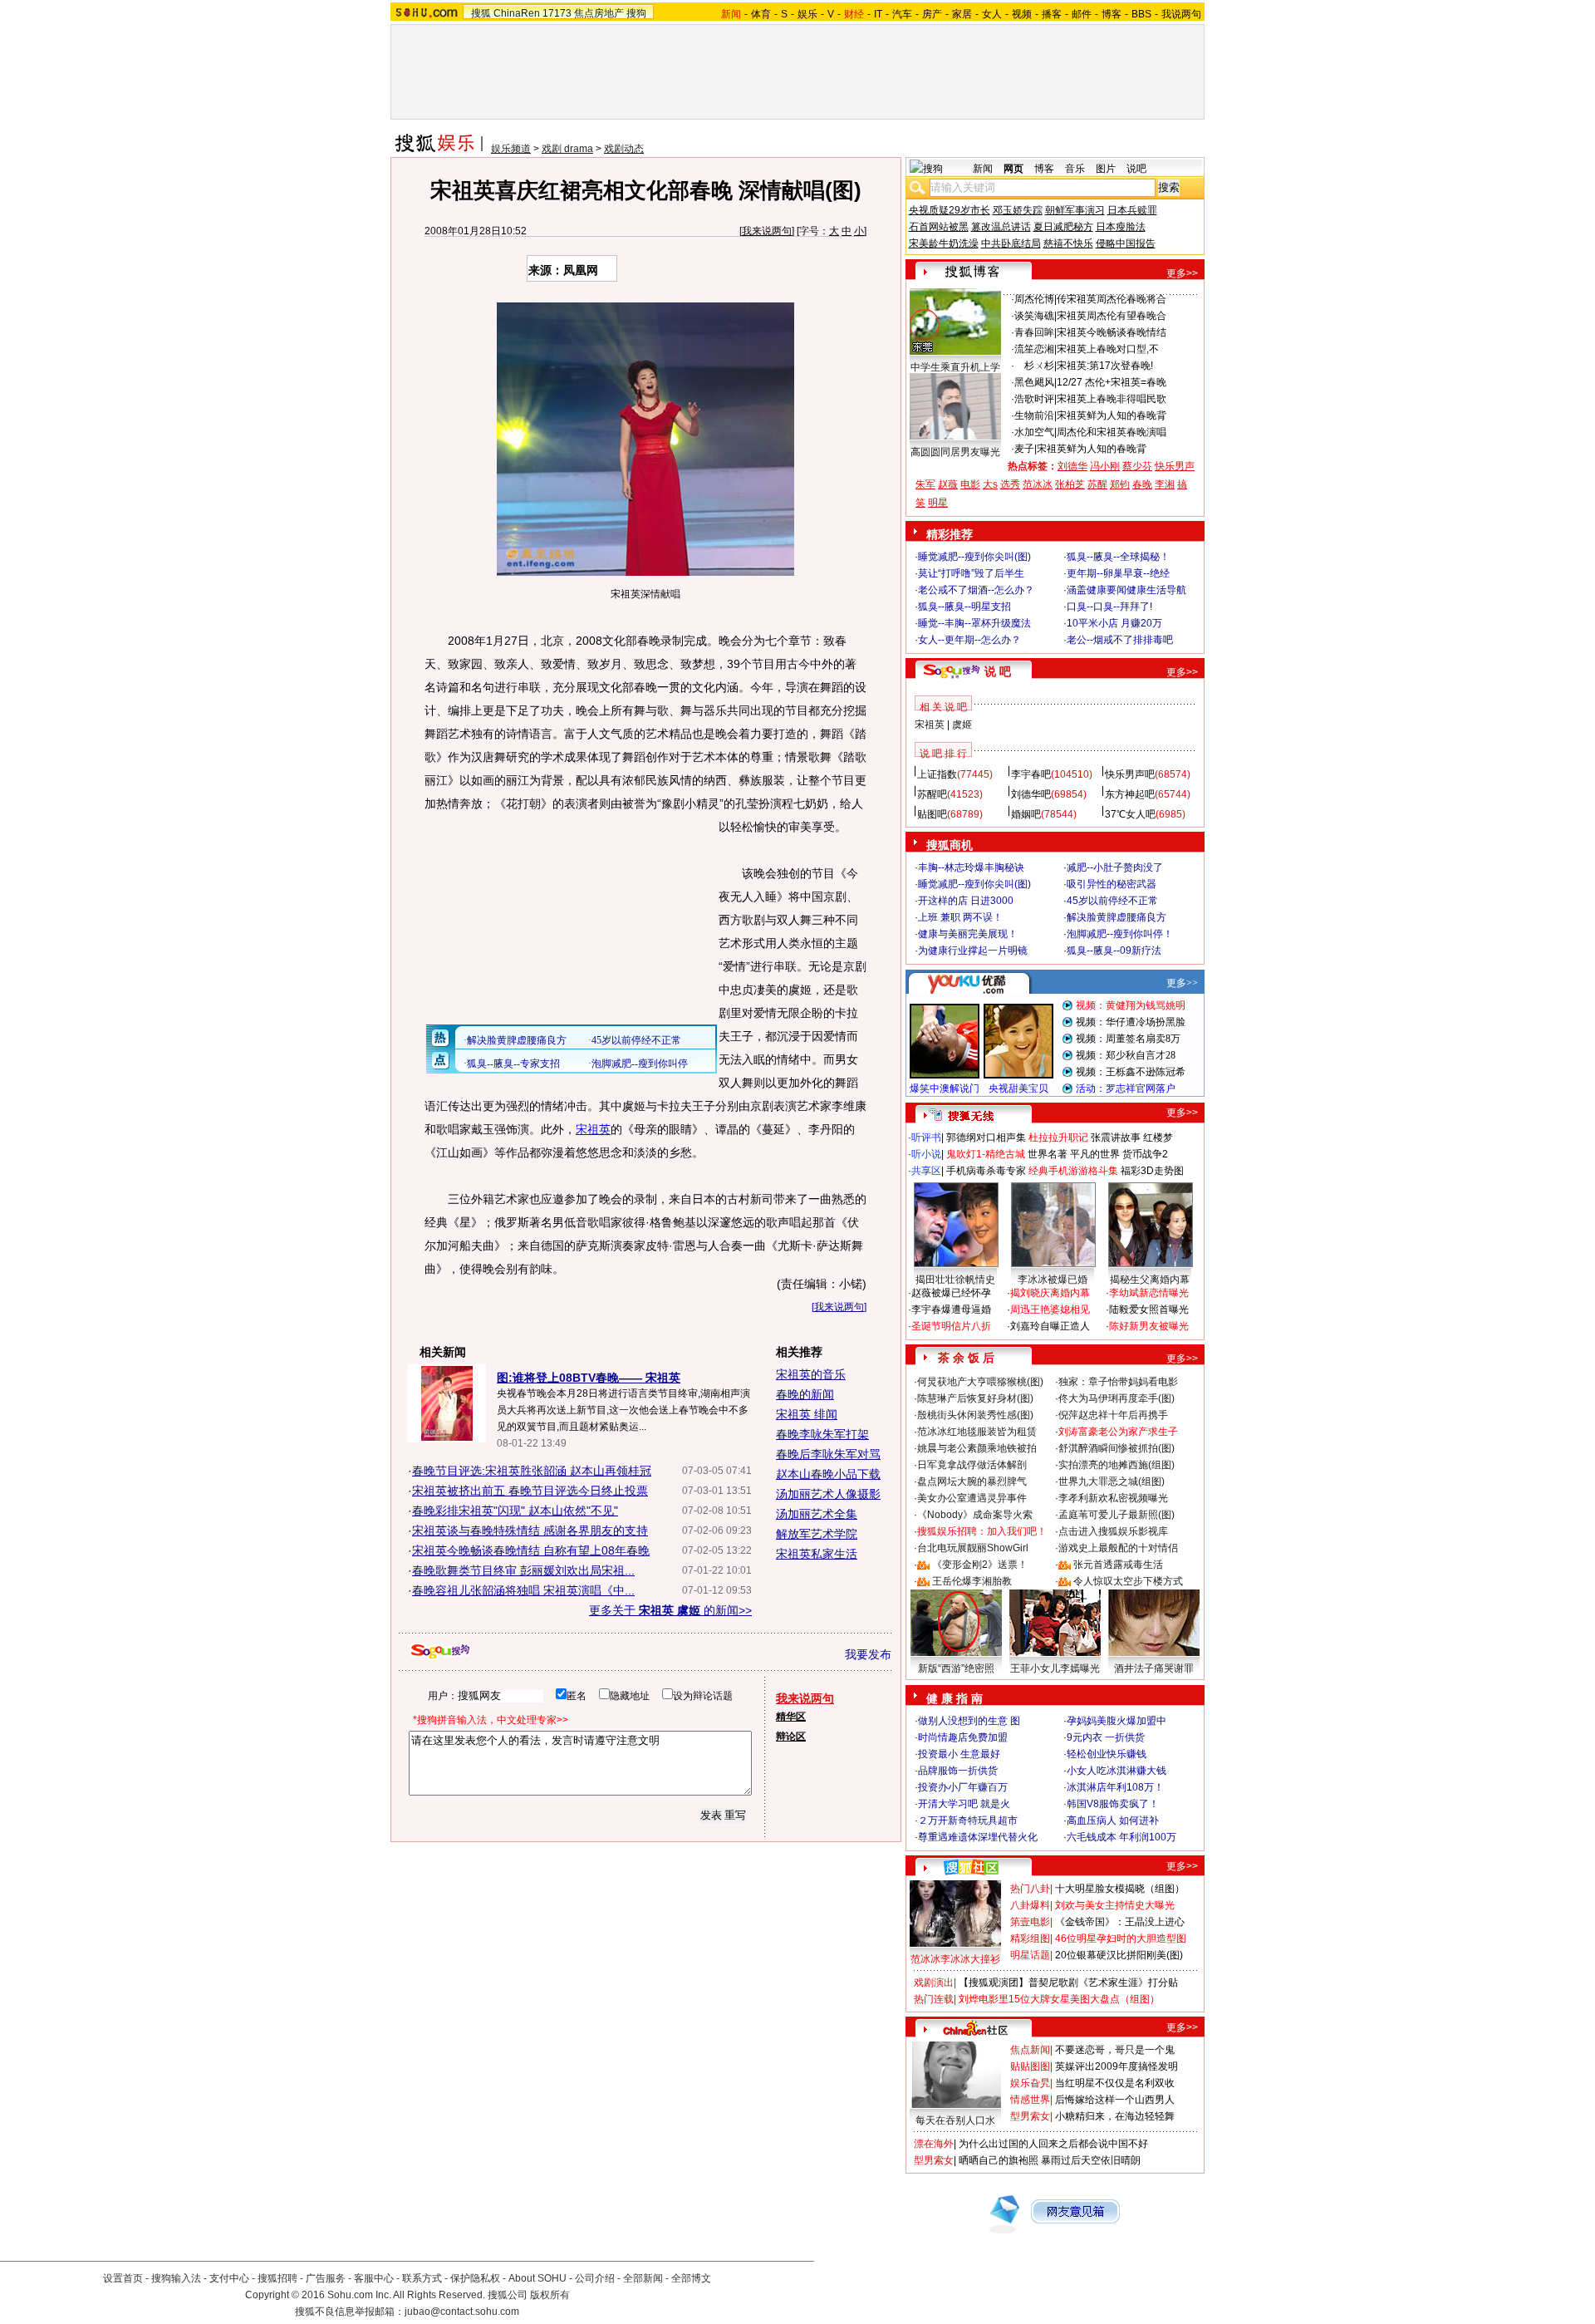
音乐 (1075, 169)
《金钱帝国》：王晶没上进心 (1120, 1922)
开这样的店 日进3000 (966, 901)
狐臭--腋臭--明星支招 (964, 607)
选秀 (1010, 484)
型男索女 (1030, 2116)
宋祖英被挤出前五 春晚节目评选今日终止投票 (530, 1491)
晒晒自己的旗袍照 (999, 2160)
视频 (1022, 14)
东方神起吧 (1130, 794)
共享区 (926, 1171)
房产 (932, 14)
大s (990, 484)
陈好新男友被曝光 (1149, 1326)
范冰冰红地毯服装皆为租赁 (977, 1432)
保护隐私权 (475, 2278)
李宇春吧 (1031, 774)
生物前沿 (1034, 415)
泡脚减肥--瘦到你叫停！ (1120, 934)
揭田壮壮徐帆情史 (955, 1280)
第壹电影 (1030, 1922)
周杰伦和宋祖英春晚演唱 (1112, 432)
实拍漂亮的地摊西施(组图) (1116, 1465)
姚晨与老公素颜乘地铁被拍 (977, 1448)
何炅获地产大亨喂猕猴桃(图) (980, 1382)
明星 (938, 503)
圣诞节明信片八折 (951, 1326)
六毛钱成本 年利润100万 (1121, 1837)
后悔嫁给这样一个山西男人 (1115, 2100)
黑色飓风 (1034, 382)
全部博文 (691, 2278)
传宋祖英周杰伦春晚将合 (1112, 299)
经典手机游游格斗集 (1073, 1171)
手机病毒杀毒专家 (986, 1171)
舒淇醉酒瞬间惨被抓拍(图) (1116, 1448)
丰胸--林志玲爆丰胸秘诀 (971, 867)
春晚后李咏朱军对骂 (828, 1454)
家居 (962, 14)
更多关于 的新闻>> (670, 1610)
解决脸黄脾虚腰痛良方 (1116, 917)
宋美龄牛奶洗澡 (944, 243)
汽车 (902, 14)
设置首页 (123, 2278)
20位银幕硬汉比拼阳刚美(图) (1119, 1955)
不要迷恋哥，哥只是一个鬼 (1115, 2050)
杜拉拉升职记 (1058, 1137)
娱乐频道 (511, 149)
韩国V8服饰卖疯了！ (1113, 1804)
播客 (1052, 14)
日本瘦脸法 (1121, 227)
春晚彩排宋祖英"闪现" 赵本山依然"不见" (515, 1511)
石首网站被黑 (939, 227)
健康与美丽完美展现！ (968, 934)
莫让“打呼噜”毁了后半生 (971, 573)
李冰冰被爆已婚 (1053, 1280)
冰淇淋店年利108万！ (1115, 1787)
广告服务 (326, 2278)
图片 (1106, 169)
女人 (992, 14)
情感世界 (1030, 2100)
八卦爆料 (1030, 1905)
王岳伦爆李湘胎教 (972, 1581)
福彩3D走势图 (1152, 1171)
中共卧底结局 (1011, 243)
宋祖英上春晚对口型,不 (1108, 349)
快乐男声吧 (1130, 774)
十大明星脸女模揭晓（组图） (1120, 1889)
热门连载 (934, 1999)
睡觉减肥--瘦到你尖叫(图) (974, 557)
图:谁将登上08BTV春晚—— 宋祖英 (589, 1378)
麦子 (1024, 449)
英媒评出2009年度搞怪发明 (1116, 2066)
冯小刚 (1105, 466)
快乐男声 (1175, 466)
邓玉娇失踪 (1018, 210)
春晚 (1142, 484)
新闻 (983, 169)
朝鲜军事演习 (1075, 210)
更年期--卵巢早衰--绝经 (1118, 573)
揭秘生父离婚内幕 (1150, 1280)
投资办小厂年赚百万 (963, 1787)
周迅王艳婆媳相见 (1050, 1309)
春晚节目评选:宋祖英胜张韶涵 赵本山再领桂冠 (532, 1471)
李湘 (1165, 484)
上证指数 (937, 774)
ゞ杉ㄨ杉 (1034, 366)
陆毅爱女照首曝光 (1149, 1309)
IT (878, 14)
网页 (1013, 169)
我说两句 (1181, 14)
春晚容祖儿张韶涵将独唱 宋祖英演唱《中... (523, 1590)
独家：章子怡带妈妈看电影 (1118, 1382)
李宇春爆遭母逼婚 (951, 1309)
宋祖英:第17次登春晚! (1105, 366)
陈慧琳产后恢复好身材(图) (975, 1398)
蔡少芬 (1137, 466)
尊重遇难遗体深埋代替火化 (978, 1837)
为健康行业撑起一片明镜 (973, 951)
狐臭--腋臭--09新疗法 (1114, 951)
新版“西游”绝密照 (956, 1668)
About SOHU (537, 2278)
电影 (970, 484)
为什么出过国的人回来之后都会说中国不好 (1053, 2144)
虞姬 (962, 725)
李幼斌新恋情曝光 (1149, 1293)
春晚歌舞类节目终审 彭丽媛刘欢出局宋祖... (523, 1570)
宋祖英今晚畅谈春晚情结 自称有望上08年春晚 (531, 1550)
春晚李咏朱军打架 (822, 1434)
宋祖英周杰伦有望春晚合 (1112, 316)
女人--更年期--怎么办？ (969, 640)
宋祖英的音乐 (811, 1374)
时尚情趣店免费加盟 (963, 1737)
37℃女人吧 (1130, 814)
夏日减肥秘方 (1063, 227)
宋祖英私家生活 (817, 1554)
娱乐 (807, 14)
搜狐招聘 (277, 2278)
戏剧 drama (567, 149)
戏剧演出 (934, 1983)
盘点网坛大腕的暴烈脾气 (972, 1481)
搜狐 (481, 13)
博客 (1112, 14)
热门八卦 (1030, 1889)
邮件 (1082, 14)
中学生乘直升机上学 (955, 367)
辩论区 (791, 1737)
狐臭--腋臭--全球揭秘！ (1118, 557)
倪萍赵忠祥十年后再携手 (1113, 1415)
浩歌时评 (1034, 399)
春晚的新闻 (805, 1394)
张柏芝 (1070, 484)
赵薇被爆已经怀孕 (951, 1293)
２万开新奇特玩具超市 (968, 1820)
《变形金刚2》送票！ (980, 1565)
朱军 (925, 484)
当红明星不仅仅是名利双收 (1115, 2083)
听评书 (926, 1137)
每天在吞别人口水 (955, 2120)
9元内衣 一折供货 (1106, 1737)
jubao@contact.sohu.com (462, 2312)
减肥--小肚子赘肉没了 (1115, 867)
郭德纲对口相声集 (986, 1137)
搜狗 (636, 13)
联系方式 (422, 2278)
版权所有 (550, 2295)
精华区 (791, 1717)
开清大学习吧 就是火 (964, 1804)
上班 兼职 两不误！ (960, 917)
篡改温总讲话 (1001, 227)
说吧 (1136, 169)
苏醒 (1097, 484)
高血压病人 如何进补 (1113, 1820)
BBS (1141, 14)
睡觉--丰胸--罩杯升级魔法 (974, 623)
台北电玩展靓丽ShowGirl (973, 1548)
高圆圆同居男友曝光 (955, 452)
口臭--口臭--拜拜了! (1109, 607)
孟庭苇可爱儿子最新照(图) (1116, 1515)
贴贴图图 (1030, 2066)
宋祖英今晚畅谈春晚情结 (1112, 332)
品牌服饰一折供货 (958, 1771)
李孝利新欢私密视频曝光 (1113, 1498)
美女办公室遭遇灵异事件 (972, 1498)
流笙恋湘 (1034, 349)
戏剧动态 (624, 149)
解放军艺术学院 (817, 1534)
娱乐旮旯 (1030, 2083)
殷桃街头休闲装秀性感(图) (975, 1415)
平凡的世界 (1095, 1154)
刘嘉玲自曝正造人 (1050, 1326)
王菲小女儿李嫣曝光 (1055, 1668)
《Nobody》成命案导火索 (975, 1515)
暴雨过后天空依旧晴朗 (1091, 2160)
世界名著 (1048, 1154)
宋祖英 (593, 1129)
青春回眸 (1034, 332)
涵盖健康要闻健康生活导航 (1126, 590)
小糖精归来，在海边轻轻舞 (1115, 2116)
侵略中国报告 (1126, 243)
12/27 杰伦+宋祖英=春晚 (1112, 382)
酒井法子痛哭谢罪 (1154, 1668)
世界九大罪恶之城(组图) (1112, 1481)
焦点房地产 (599, 13)
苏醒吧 (932, 794)
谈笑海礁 (1034, 316)
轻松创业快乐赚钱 (1107, 1754)
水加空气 (1034, 432)
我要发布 (868, 1654)
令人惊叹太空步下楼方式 (1128, 1581)
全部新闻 (643, 2278)
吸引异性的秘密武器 (1112, 884)
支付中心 (229, 2278)
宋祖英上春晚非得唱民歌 (1112, 399)
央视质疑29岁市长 (950, 210)
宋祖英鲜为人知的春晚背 (1112, 415)
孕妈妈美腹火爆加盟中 (1116, 1721)
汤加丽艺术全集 (817, 1514)
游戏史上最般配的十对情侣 (1118, 1548)
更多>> (1182, 273)
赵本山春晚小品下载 (828, 1474)
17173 (557, 13)
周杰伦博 (1034, 299)
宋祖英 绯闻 (807, 1414)
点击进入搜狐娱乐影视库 (1113, 1531)
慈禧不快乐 (1068, 243)
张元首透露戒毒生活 (1118, 1565)
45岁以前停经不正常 (1112, 901)
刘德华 (1072, 466)
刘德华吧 (1031, 794)
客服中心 (374, 2278)
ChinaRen (517, 13)
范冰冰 (1038, 484)
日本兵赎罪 (1132, 210)
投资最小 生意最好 (959, 1754)
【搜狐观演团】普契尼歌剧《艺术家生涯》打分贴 (1068, 1983)
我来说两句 (767, 231)
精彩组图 (1030, 1938)
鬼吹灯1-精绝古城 (986, 1154)
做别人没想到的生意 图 (969, 1721)
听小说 (926, 1154)
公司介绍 (595, 2278)
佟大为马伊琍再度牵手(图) (1116, 1398)
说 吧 (998, 671)
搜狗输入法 (176, 2278)
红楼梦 (1158, 1137)
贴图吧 (932, 814)
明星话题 (1030, 1955)
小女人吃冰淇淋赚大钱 (1116, 1771)
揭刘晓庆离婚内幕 (1050, 1293)
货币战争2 (1145, 1154)
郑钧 (1120, 484)
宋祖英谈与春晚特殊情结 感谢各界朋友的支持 (530, 1530)
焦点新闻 (1030, 2050)
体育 (761, 14)
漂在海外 (934, 2144)
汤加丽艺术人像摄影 (828, 1494)
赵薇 (948, 484)
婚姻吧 (1026, 814)
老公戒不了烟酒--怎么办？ (976, 590)
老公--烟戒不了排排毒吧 (1120, 640)
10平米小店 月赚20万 (1114, 623)
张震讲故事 (1116, 1137)
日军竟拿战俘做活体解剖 (972, 1465)
